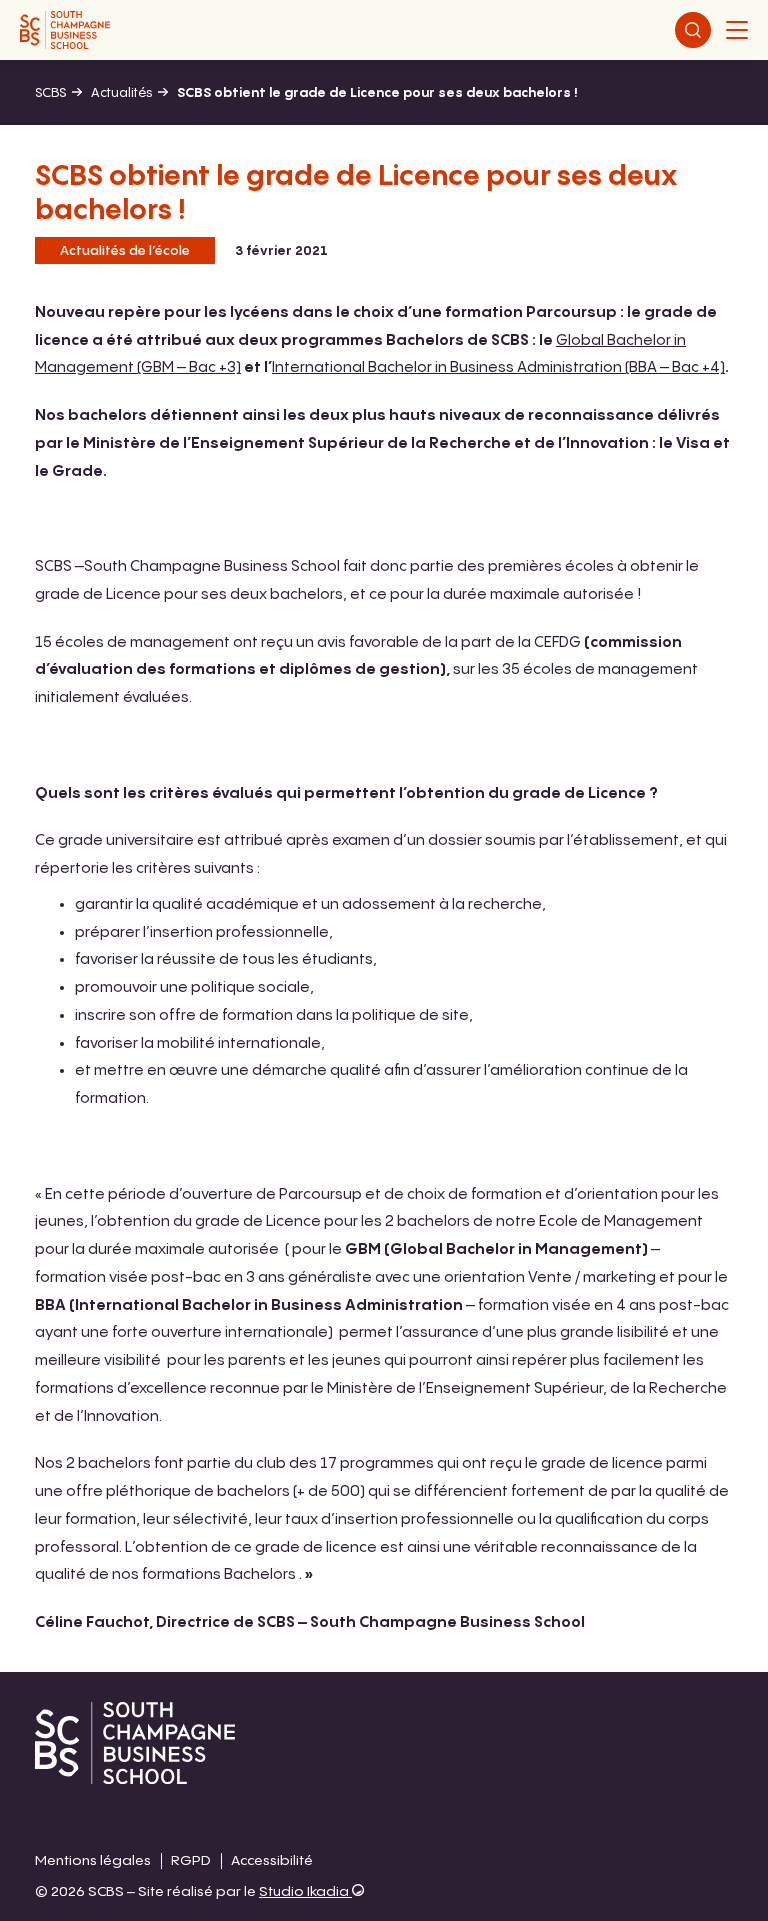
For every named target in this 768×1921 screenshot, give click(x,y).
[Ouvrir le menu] (737, 30)
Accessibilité (272, 1861)
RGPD (191, 1861)
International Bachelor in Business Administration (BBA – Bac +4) (498, 367)
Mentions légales (93, 1861)
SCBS (50, 93)
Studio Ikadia (305, 1892)
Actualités (121, 93)
